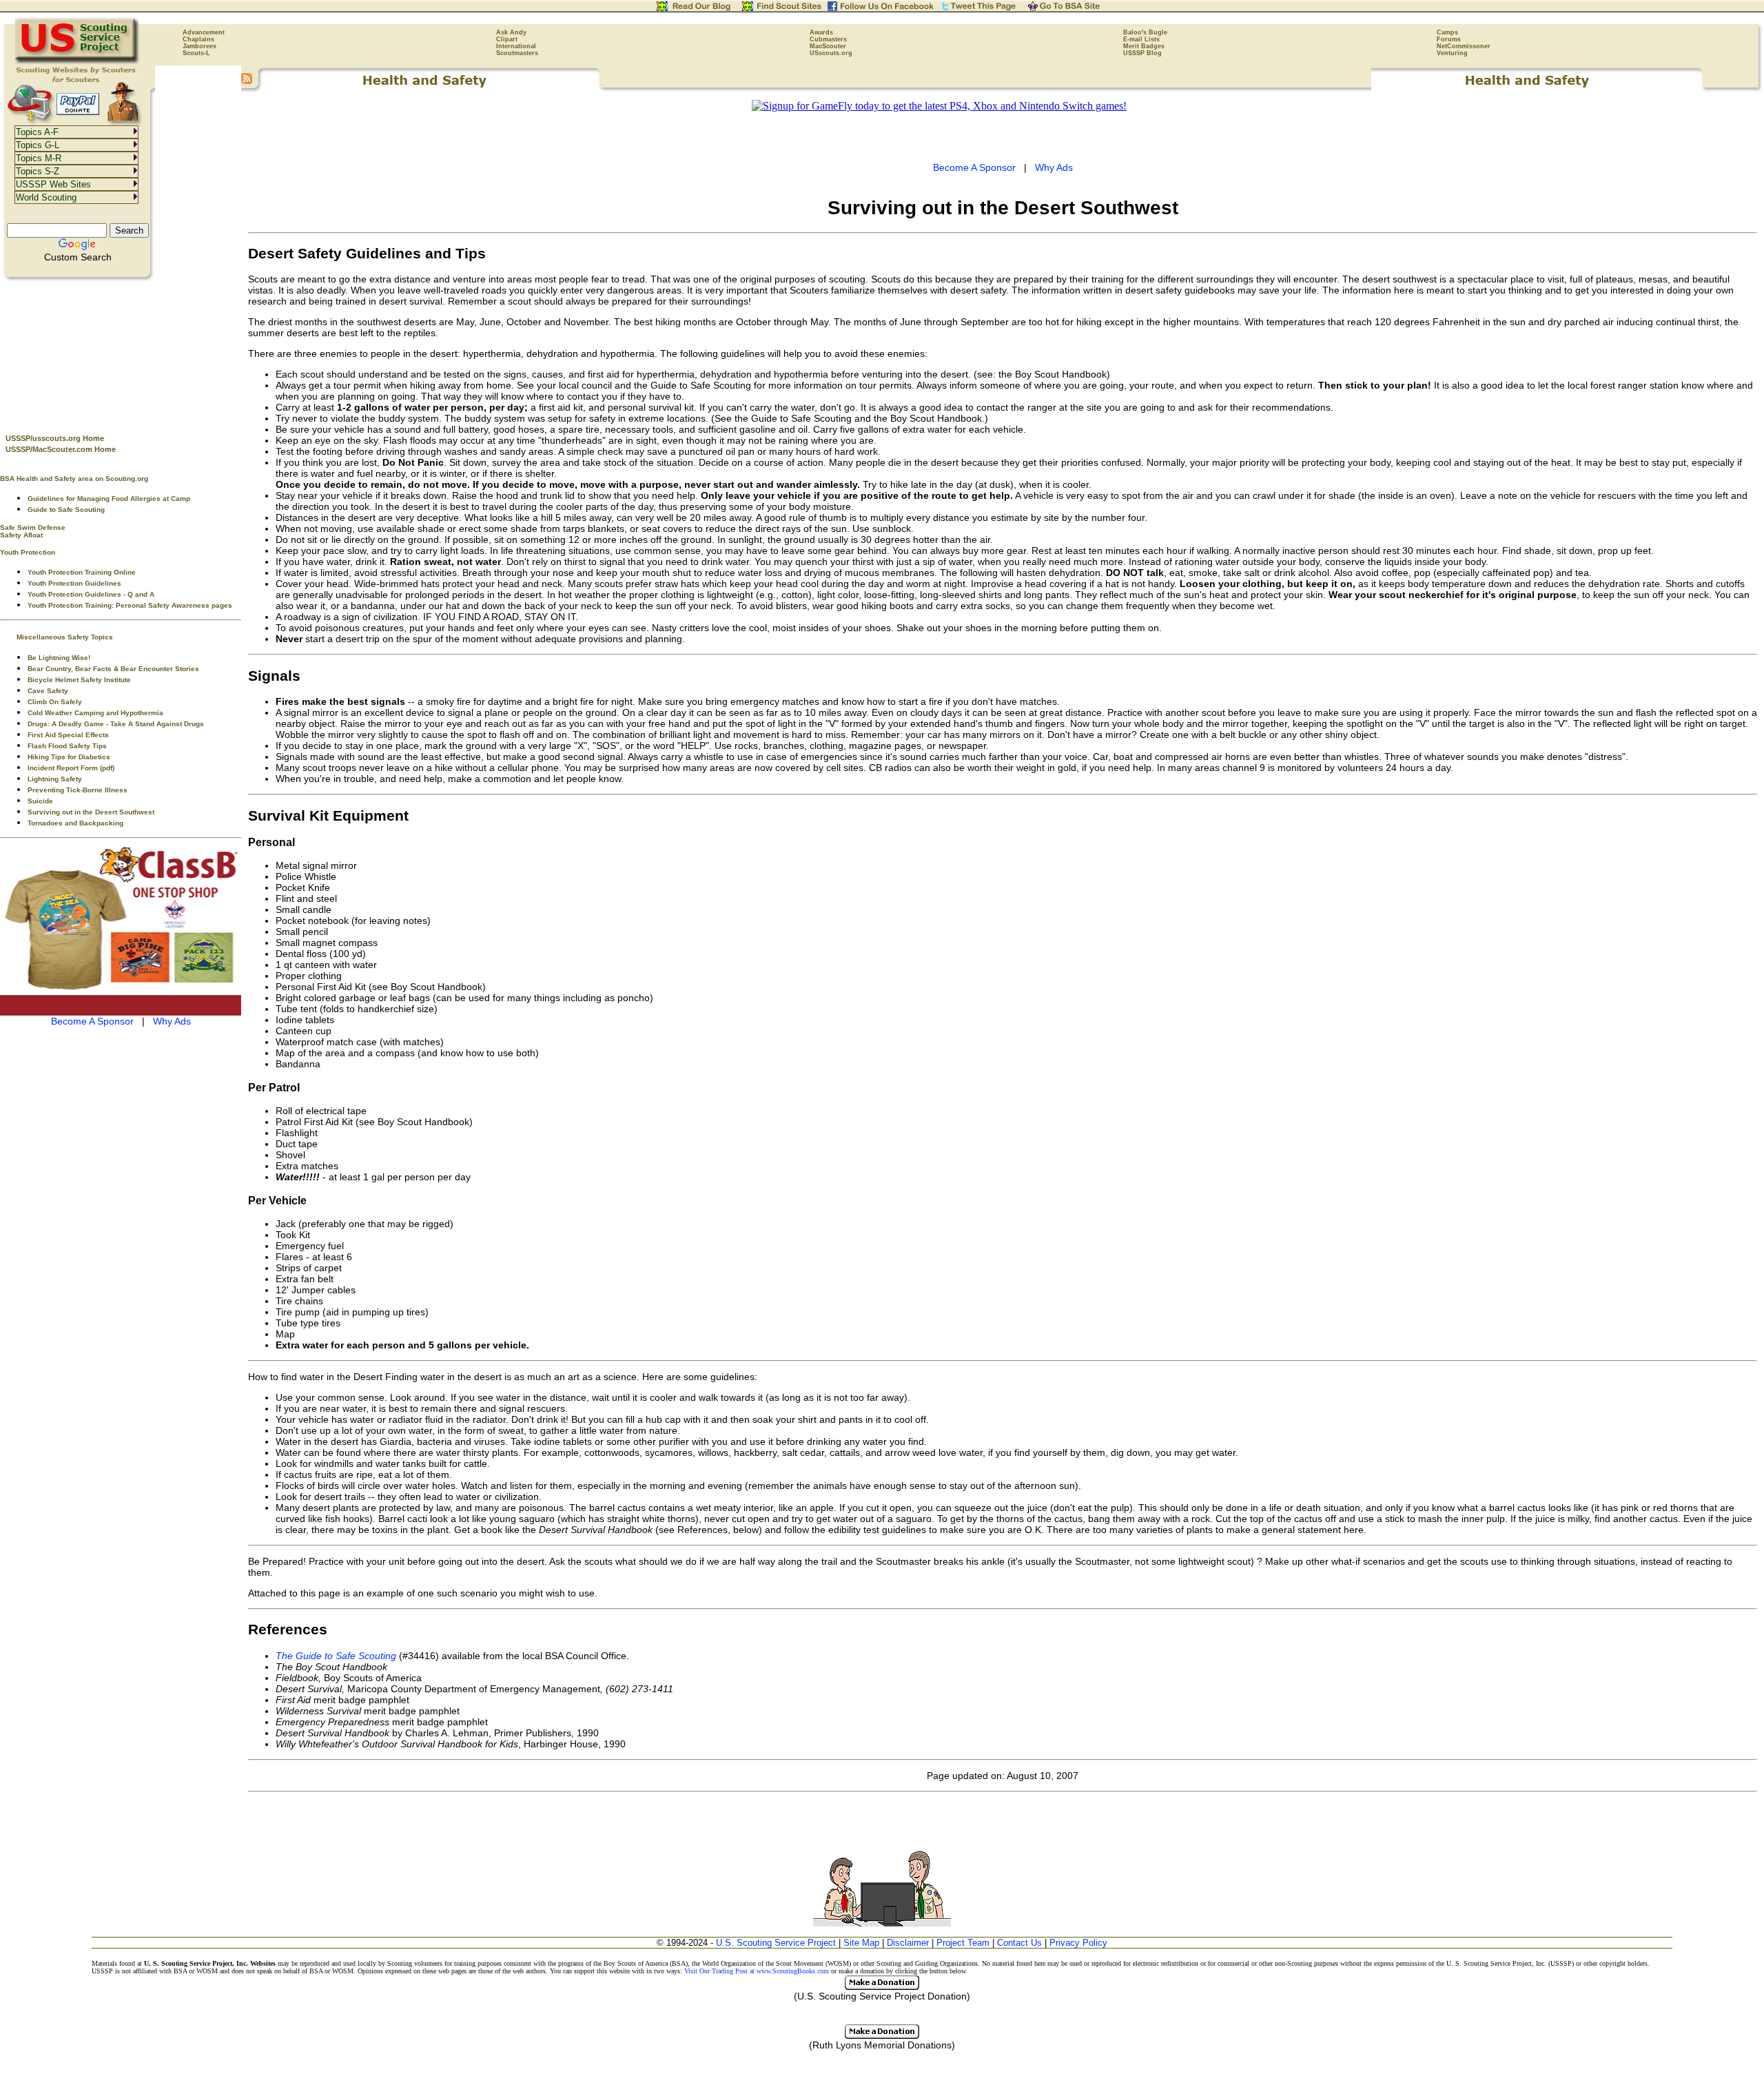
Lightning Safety (55, 779)
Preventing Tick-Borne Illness (78, 790)
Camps (1447, 32)
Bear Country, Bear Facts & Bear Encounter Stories (113, 669)
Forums (1449, 39)
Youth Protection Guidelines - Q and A (91, 594)
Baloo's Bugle (1145, 32)
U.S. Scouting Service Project (776, 1943)
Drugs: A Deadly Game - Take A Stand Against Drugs (116, 724)
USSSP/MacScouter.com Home (61, 449)
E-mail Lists (1141, 39)
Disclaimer (908, 1943)
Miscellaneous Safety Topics (65, 637)
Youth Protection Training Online (82, 572)
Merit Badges (1144, 46)
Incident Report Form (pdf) (71, 768)
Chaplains (198, 39)
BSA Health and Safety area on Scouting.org (74, 479)
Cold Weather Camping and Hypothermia (95, 713)
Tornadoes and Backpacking (75, 823)
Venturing (1452, 53)
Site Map (861, 1943)
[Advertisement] (121, 352)
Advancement (204, 32)
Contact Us (1019, 1943)
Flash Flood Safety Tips (67, 746)
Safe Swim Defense (33, 527)
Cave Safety (48, 691)
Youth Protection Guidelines (74, 583)
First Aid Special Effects (68, 735)
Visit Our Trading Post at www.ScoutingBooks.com (757, 1971)
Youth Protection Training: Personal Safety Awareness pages (130, 605)
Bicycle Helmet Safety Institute (79, 680)
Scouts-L (196, 53)
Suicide (40, 801)
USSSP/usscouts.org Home (55, 438)
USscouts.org (831, 53)
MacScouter (828, 46)
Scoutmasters (517, 53)
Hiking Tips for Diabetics (69, 757)
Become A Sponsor (92, 1021)
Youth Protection (28, 552)
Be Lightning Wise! (59, 658)
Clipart (507, 39)
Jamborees (199, 46)
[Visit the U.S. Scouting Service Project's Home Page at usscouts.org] (78, 62)
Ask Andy (511, 32)
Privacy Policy (1078, 1943)
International (516, 46)
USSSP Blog (1142, 53)
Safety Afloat (21, 535)
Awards (821, 32)
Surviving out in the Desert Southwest (91, 812)
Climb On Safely (55, 702)
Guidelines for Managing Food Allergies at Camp (109, 499)
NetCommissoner (1464, 46)
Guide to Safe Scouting (66, 510)
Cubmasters (828, 39)
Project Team (963, 1943)
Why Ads (172, 1021)
